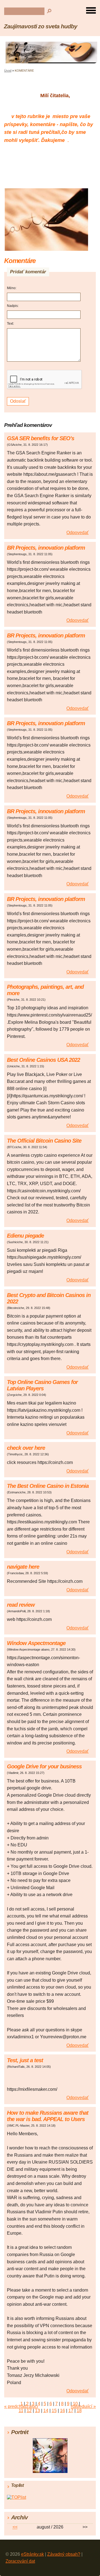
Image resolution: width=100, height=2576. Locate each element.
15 (54, 2411)
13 (37, 2411)
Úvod (8, 71)
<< (15, 2527)
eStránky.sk (32, 2554)
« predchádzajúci (21, 2406)
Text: (10, 324)
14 (46, 2411)
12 (29, 2411)
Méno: (12, 288)
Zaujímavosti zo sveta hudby (41, 26)
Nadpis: (13, 306)
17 (71, 2411)
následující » (83, 2406)
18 (79, 2411)
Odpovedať (77, 533)
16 (62, 2411)
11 (21, 2411)
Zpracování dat (20, 2561)
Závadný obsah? (64, 2554)
